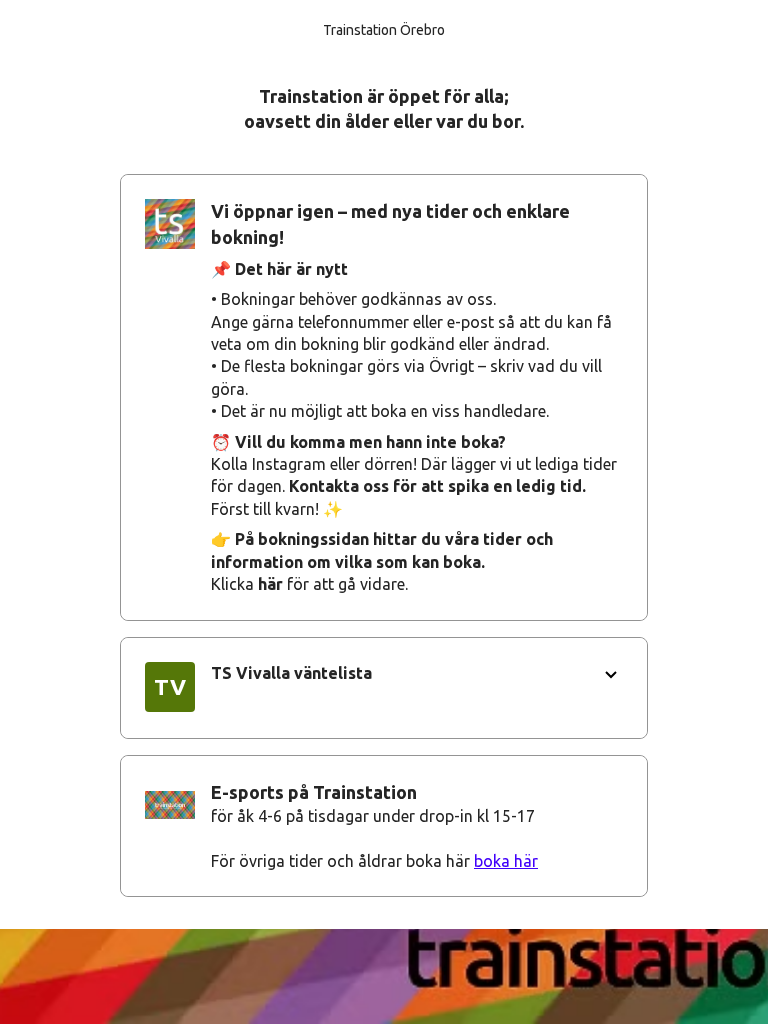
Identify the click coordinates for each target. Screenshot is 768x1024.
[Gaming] (384, 826)
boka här (506, 861)
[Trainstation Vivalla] (384, 397)
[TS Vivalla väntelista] (384, 688)
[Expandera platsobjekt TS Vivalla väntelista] (611, 674)
